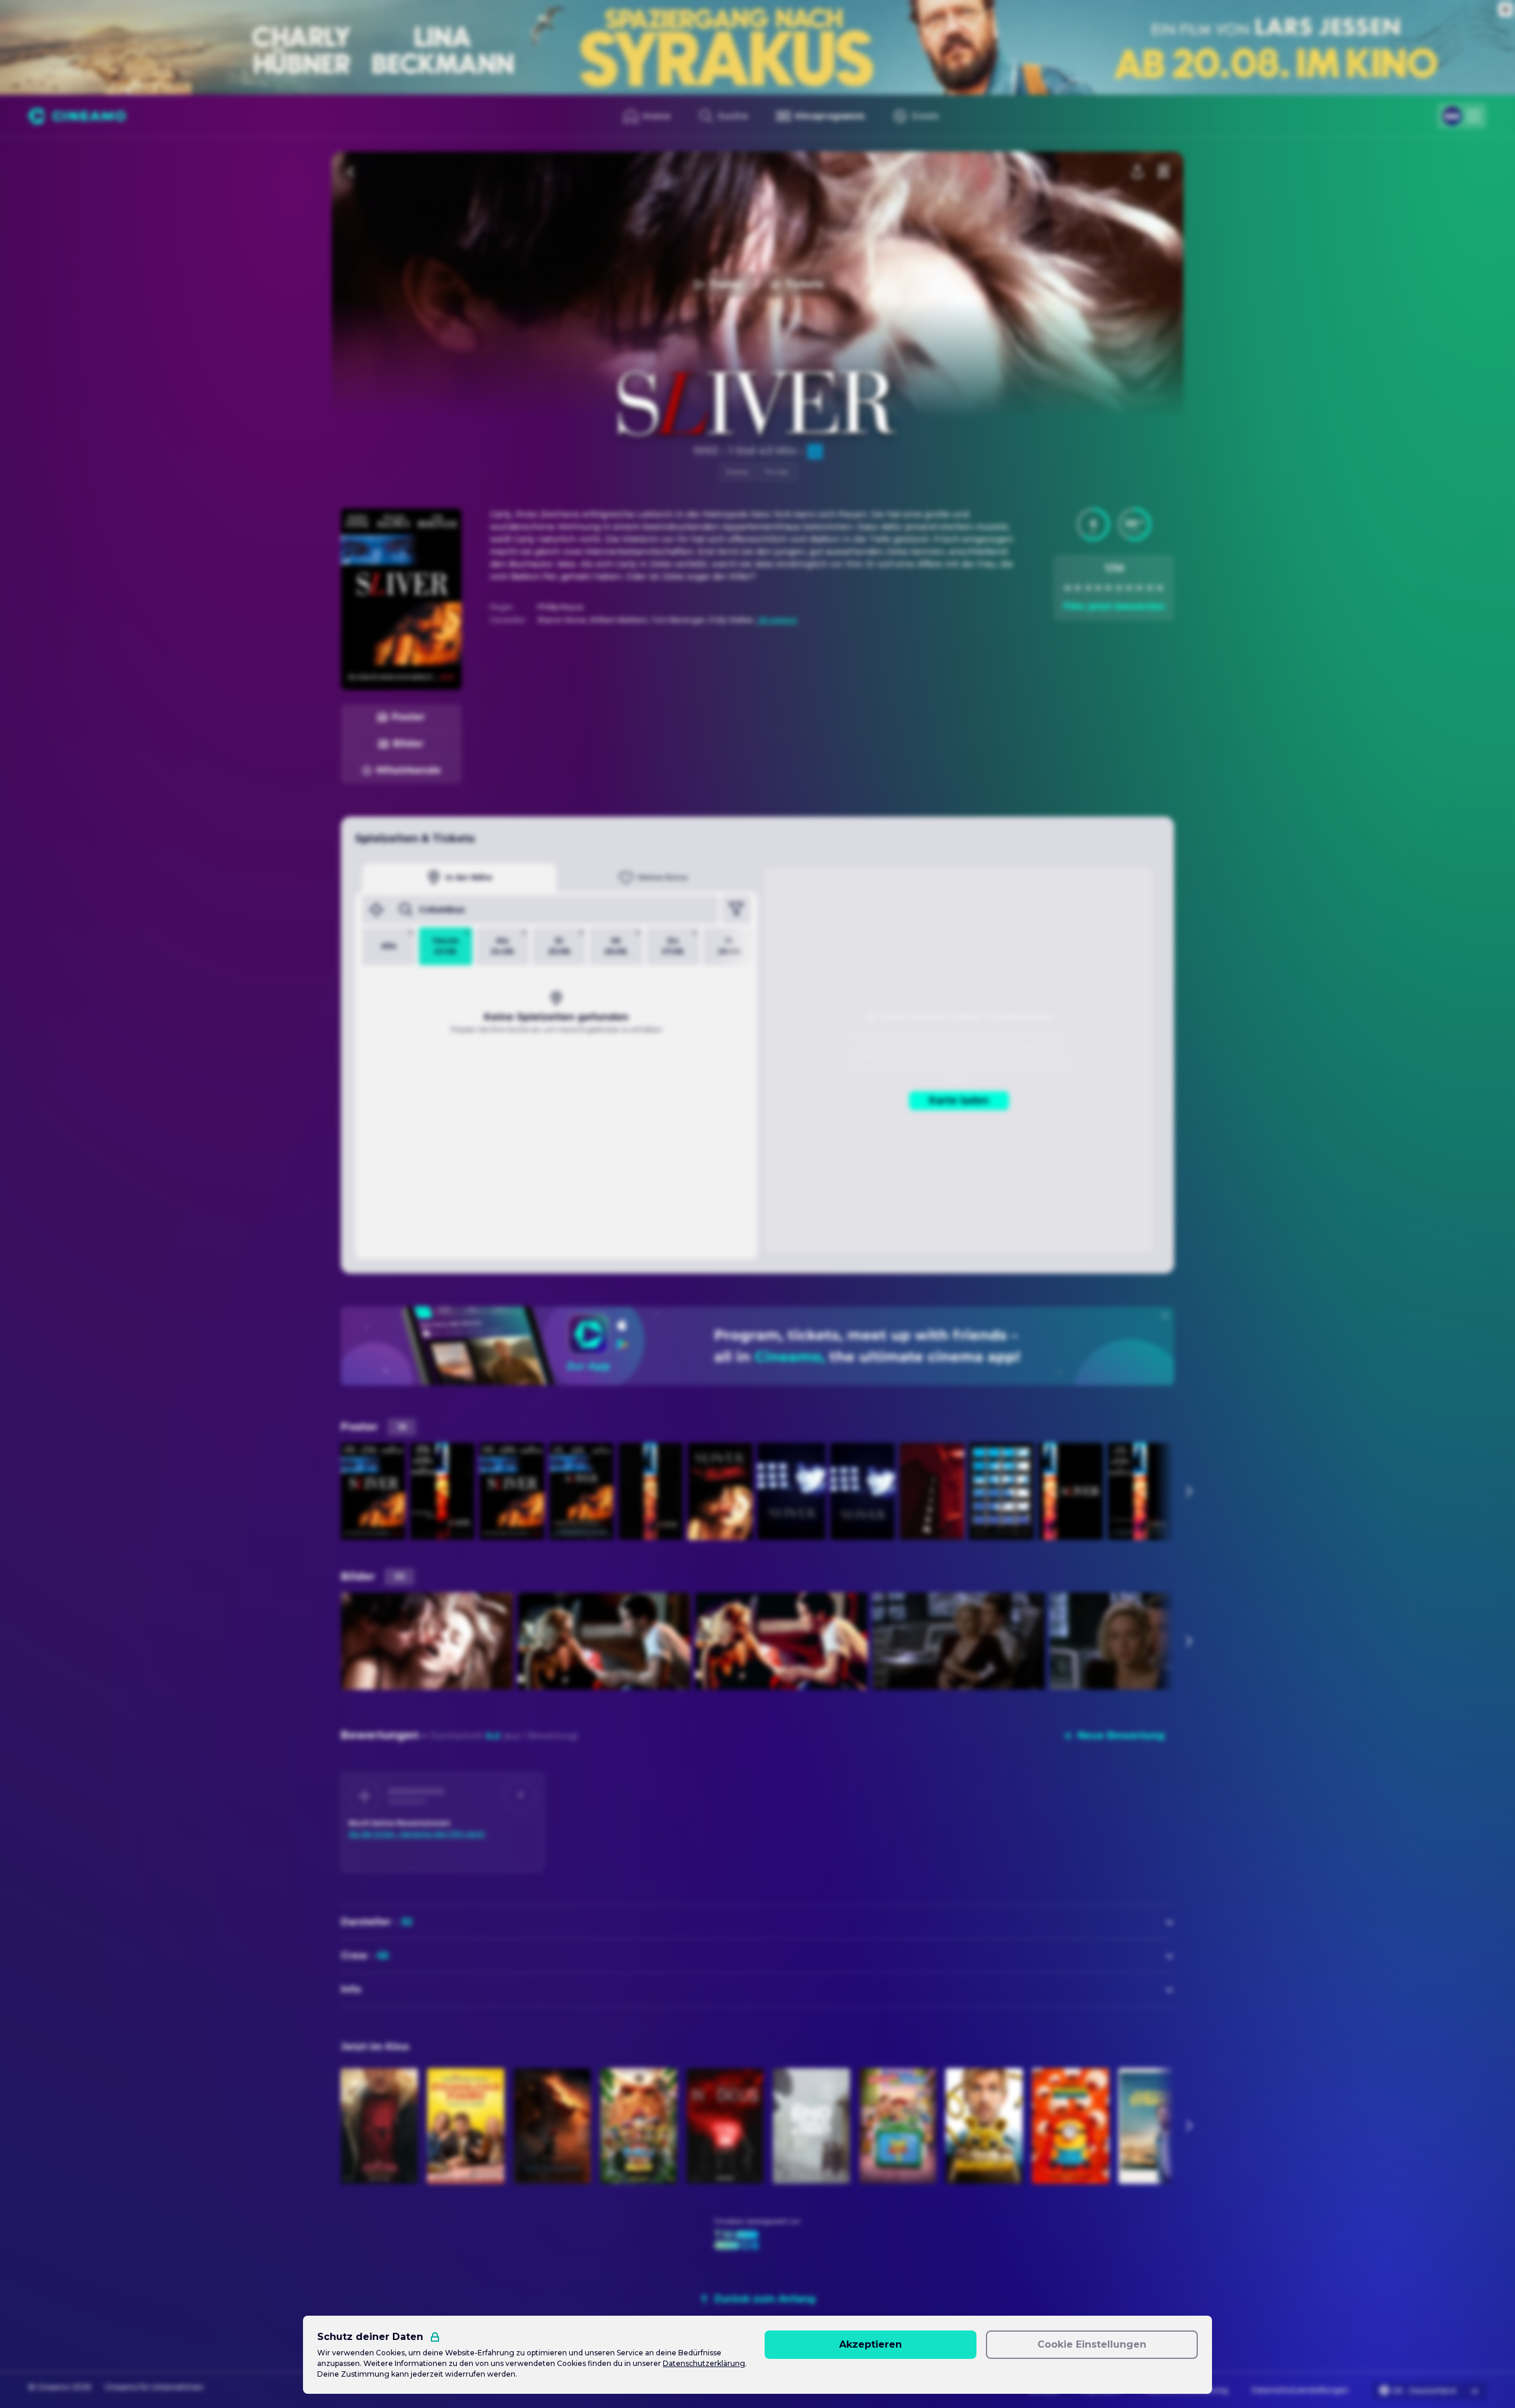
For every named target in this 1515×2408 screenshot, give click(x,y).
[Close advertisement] (1506, 9)
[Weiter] (1188, 1491)
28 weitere (777, 620)
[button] (1093, 524)
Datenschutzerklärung (704, 2363)
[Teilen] (1137, 172)
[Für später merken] (1163, 172)
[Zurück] (352, 172)
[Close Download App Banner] (1165, 1316)
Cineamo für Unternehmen (154, 2387)
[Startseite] (77, 116)
